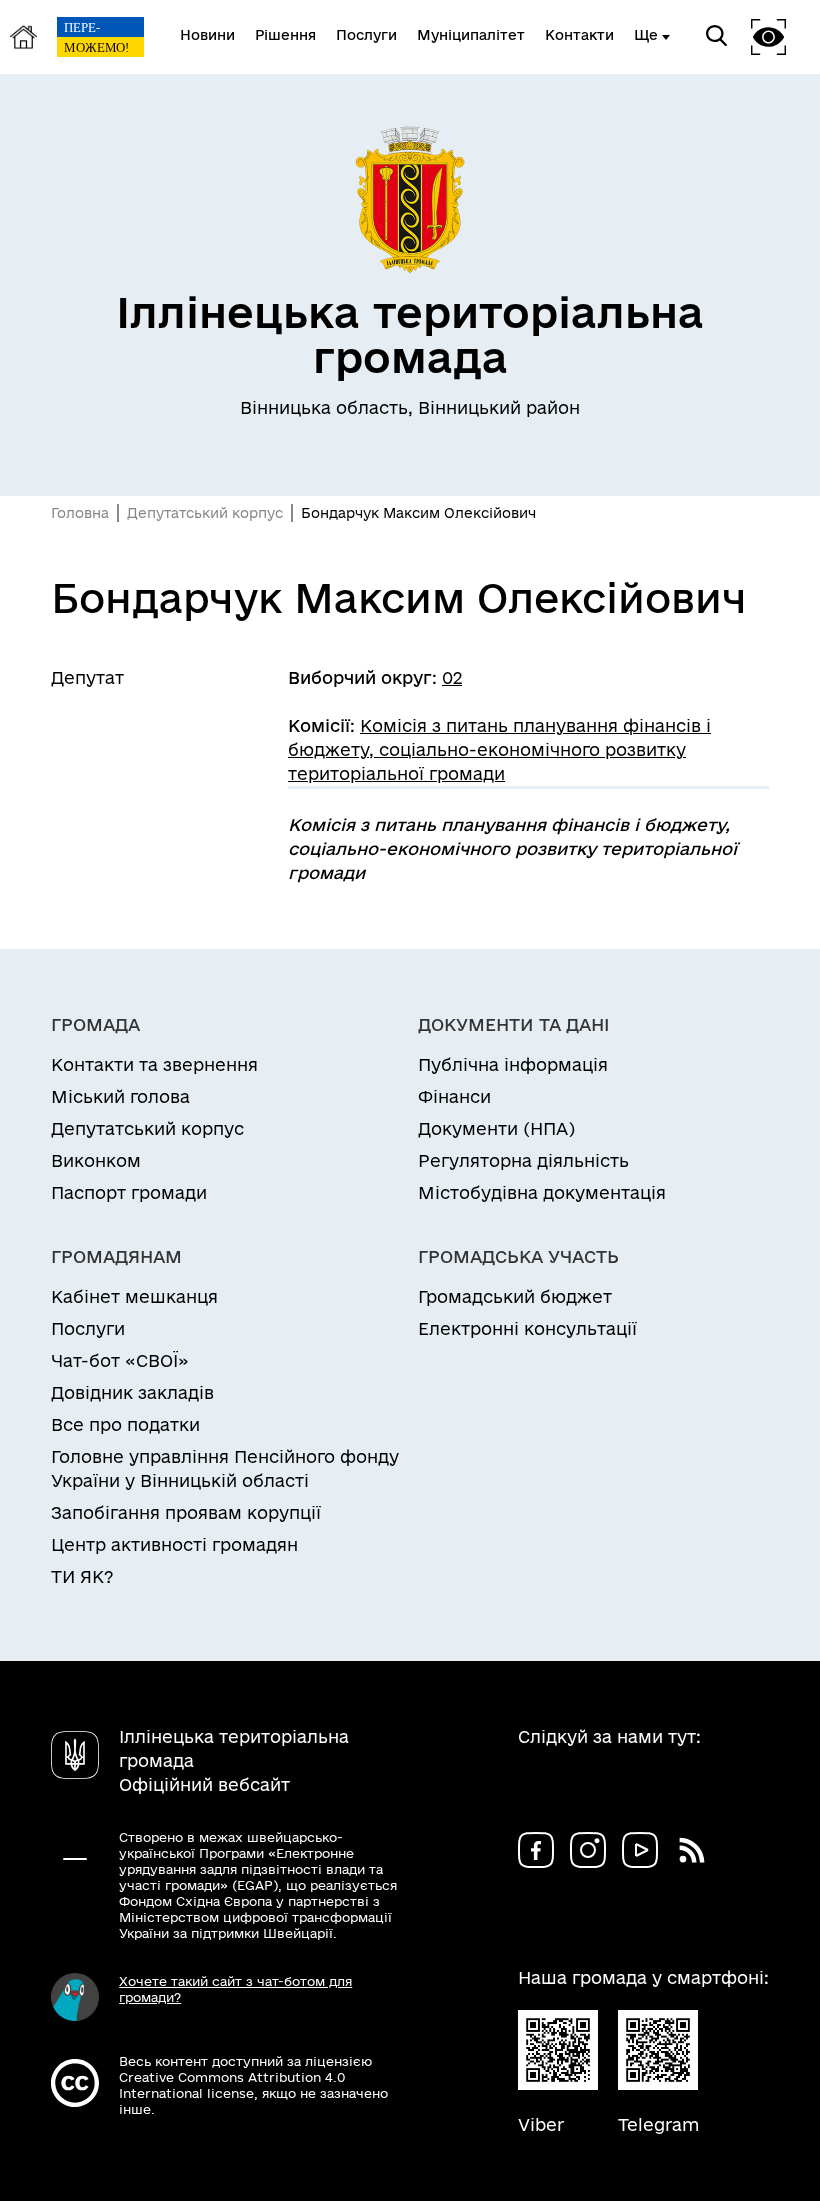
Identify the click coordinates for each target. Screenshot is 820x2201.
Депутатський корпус (205, 513)
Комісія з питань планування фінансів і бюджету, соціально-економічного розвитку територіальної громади (499, 749)
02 (452, 677)
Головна (80, 513)
